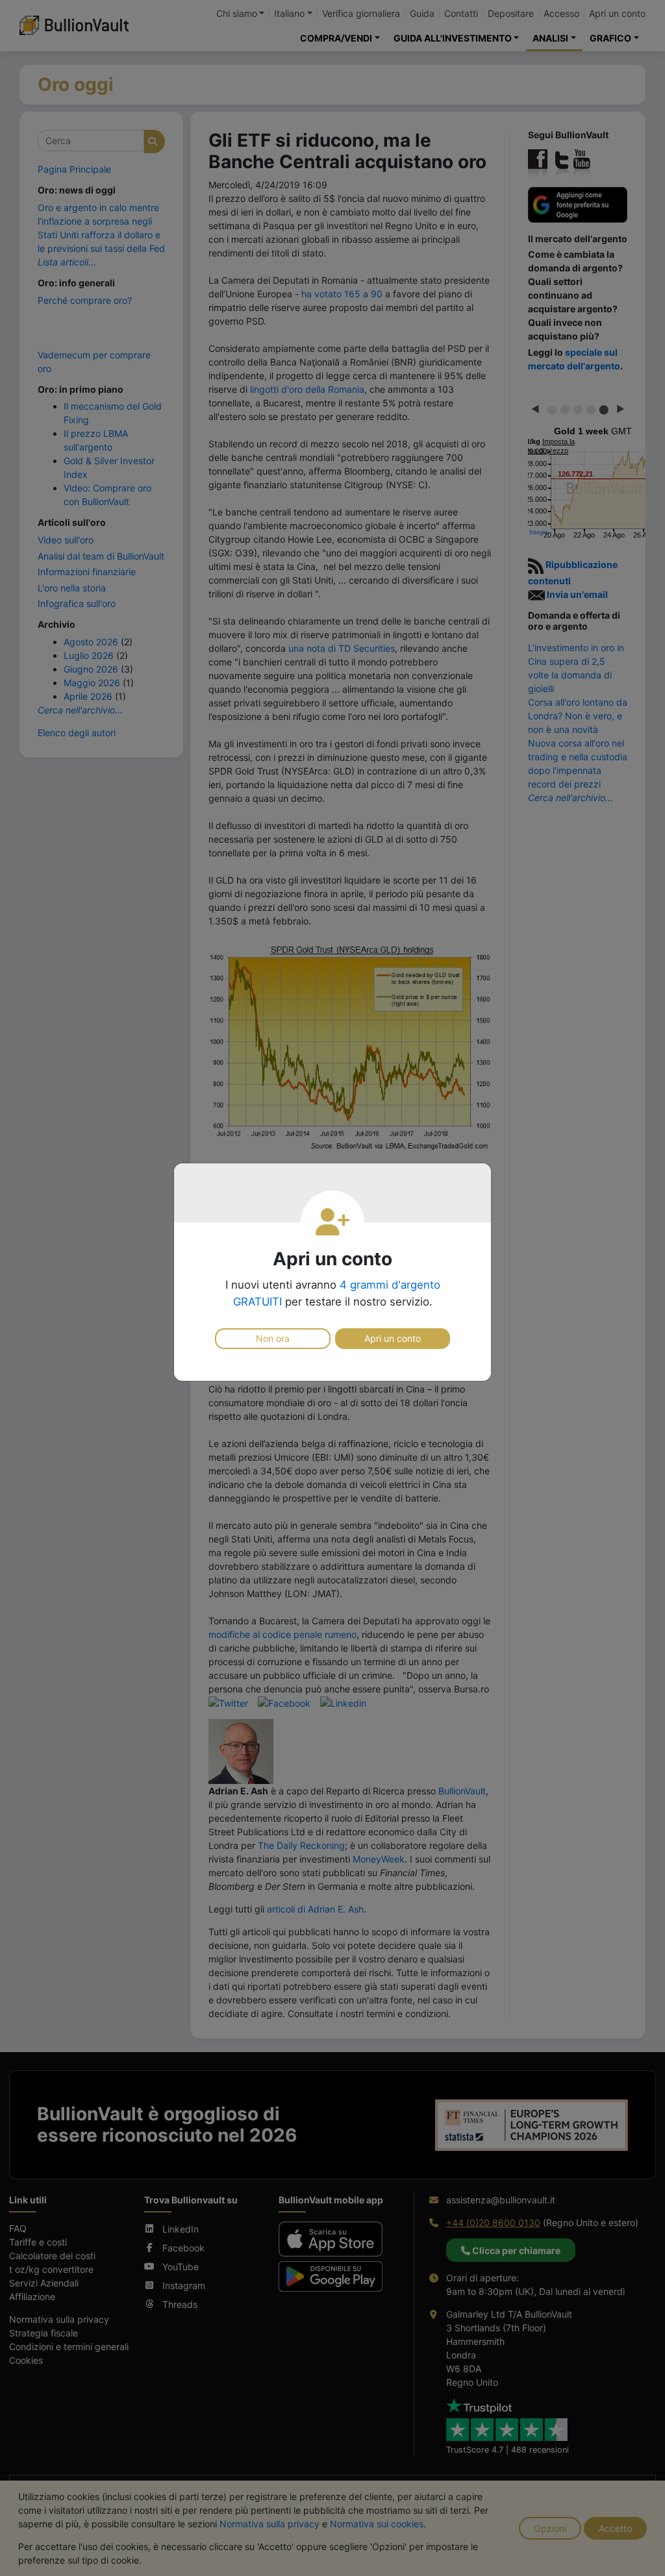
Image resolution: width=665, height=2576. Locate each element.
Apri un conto (393, 1338)
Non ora (273, 1338)
